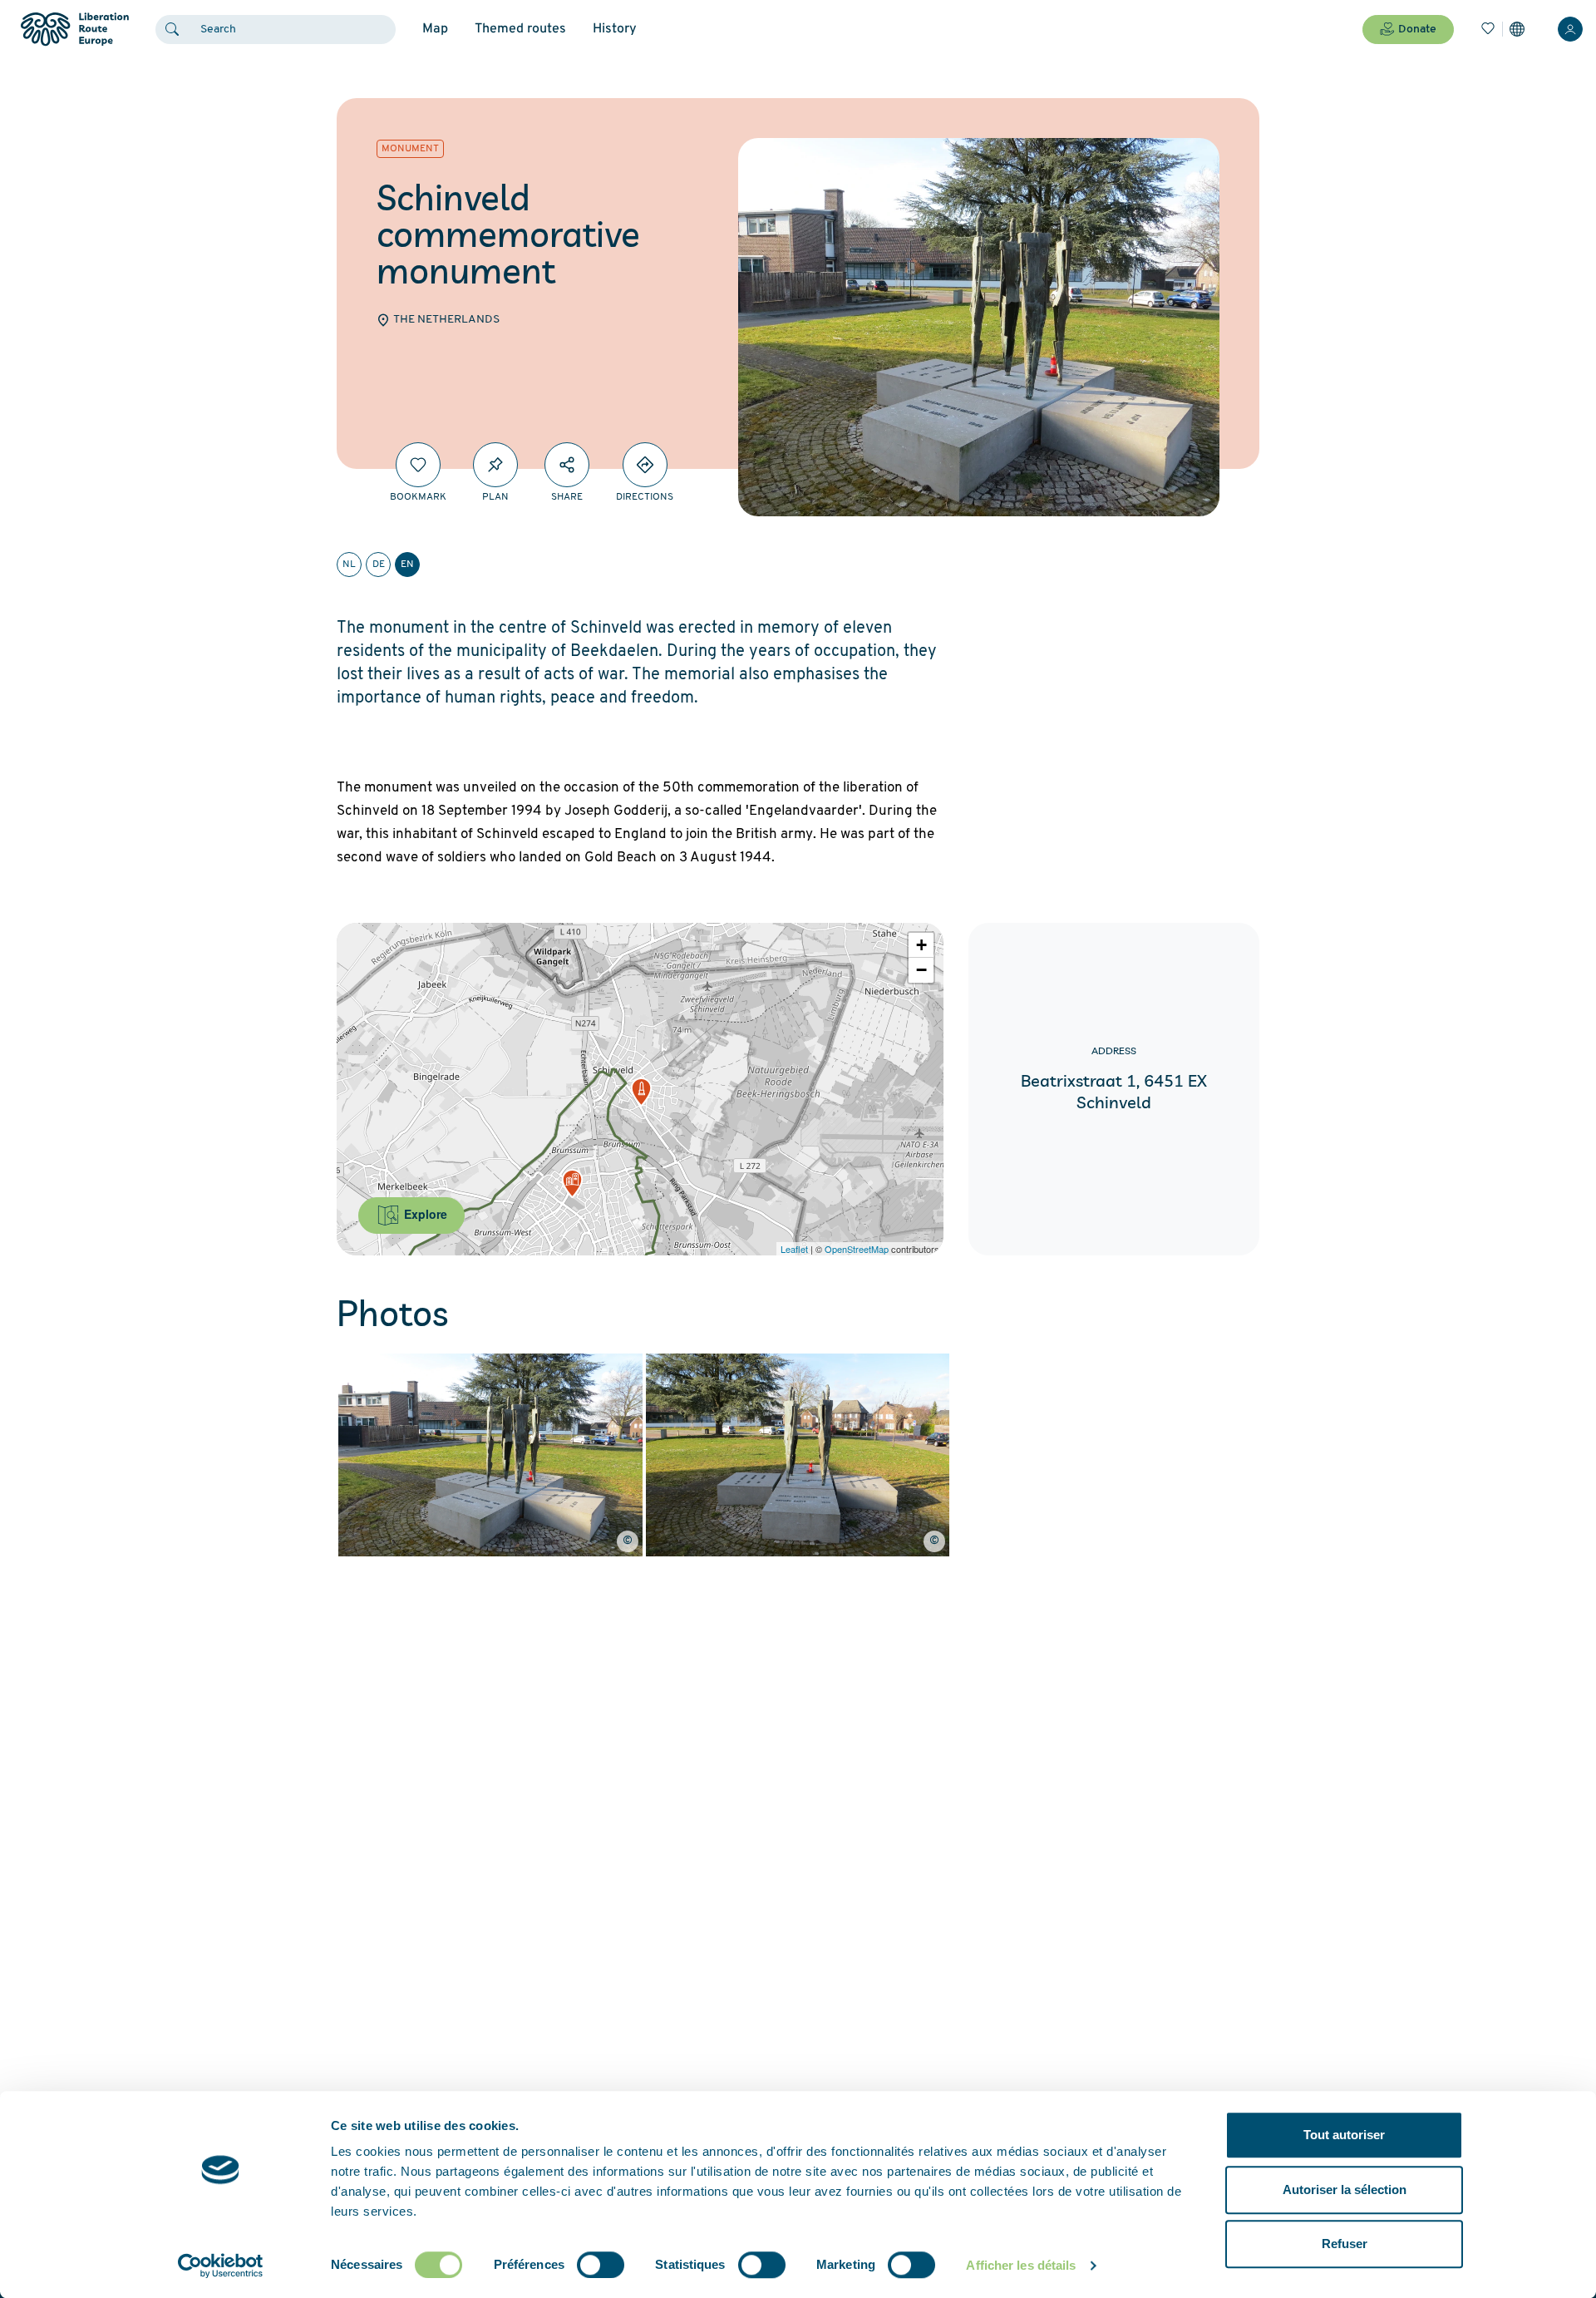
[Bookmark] (418, 465)
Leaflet (794, 1249)
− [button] (921, 970)
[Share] (567, 465)
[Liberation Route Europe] (74, 30)
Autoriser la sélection (1345, 2190)
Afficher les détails (1021, 2265)
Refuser (1345, 2244)
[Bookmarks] (1488, 29)
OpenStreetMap (857, 1249)
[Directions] (645, 465)
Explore (424, 1214)
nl (349, 565)
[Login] (1570, 29)
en (407, 565)
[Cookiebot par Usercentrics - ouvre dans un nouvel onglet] (221, 2266)
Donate (1417, 30)
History (615, 29)
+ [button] (921, 945)
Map (435, 29)
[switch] (601, 2265)
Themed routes (520, 29)
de (379, 565)
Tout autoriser (1344, 2135)
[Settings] (1517, 29)
